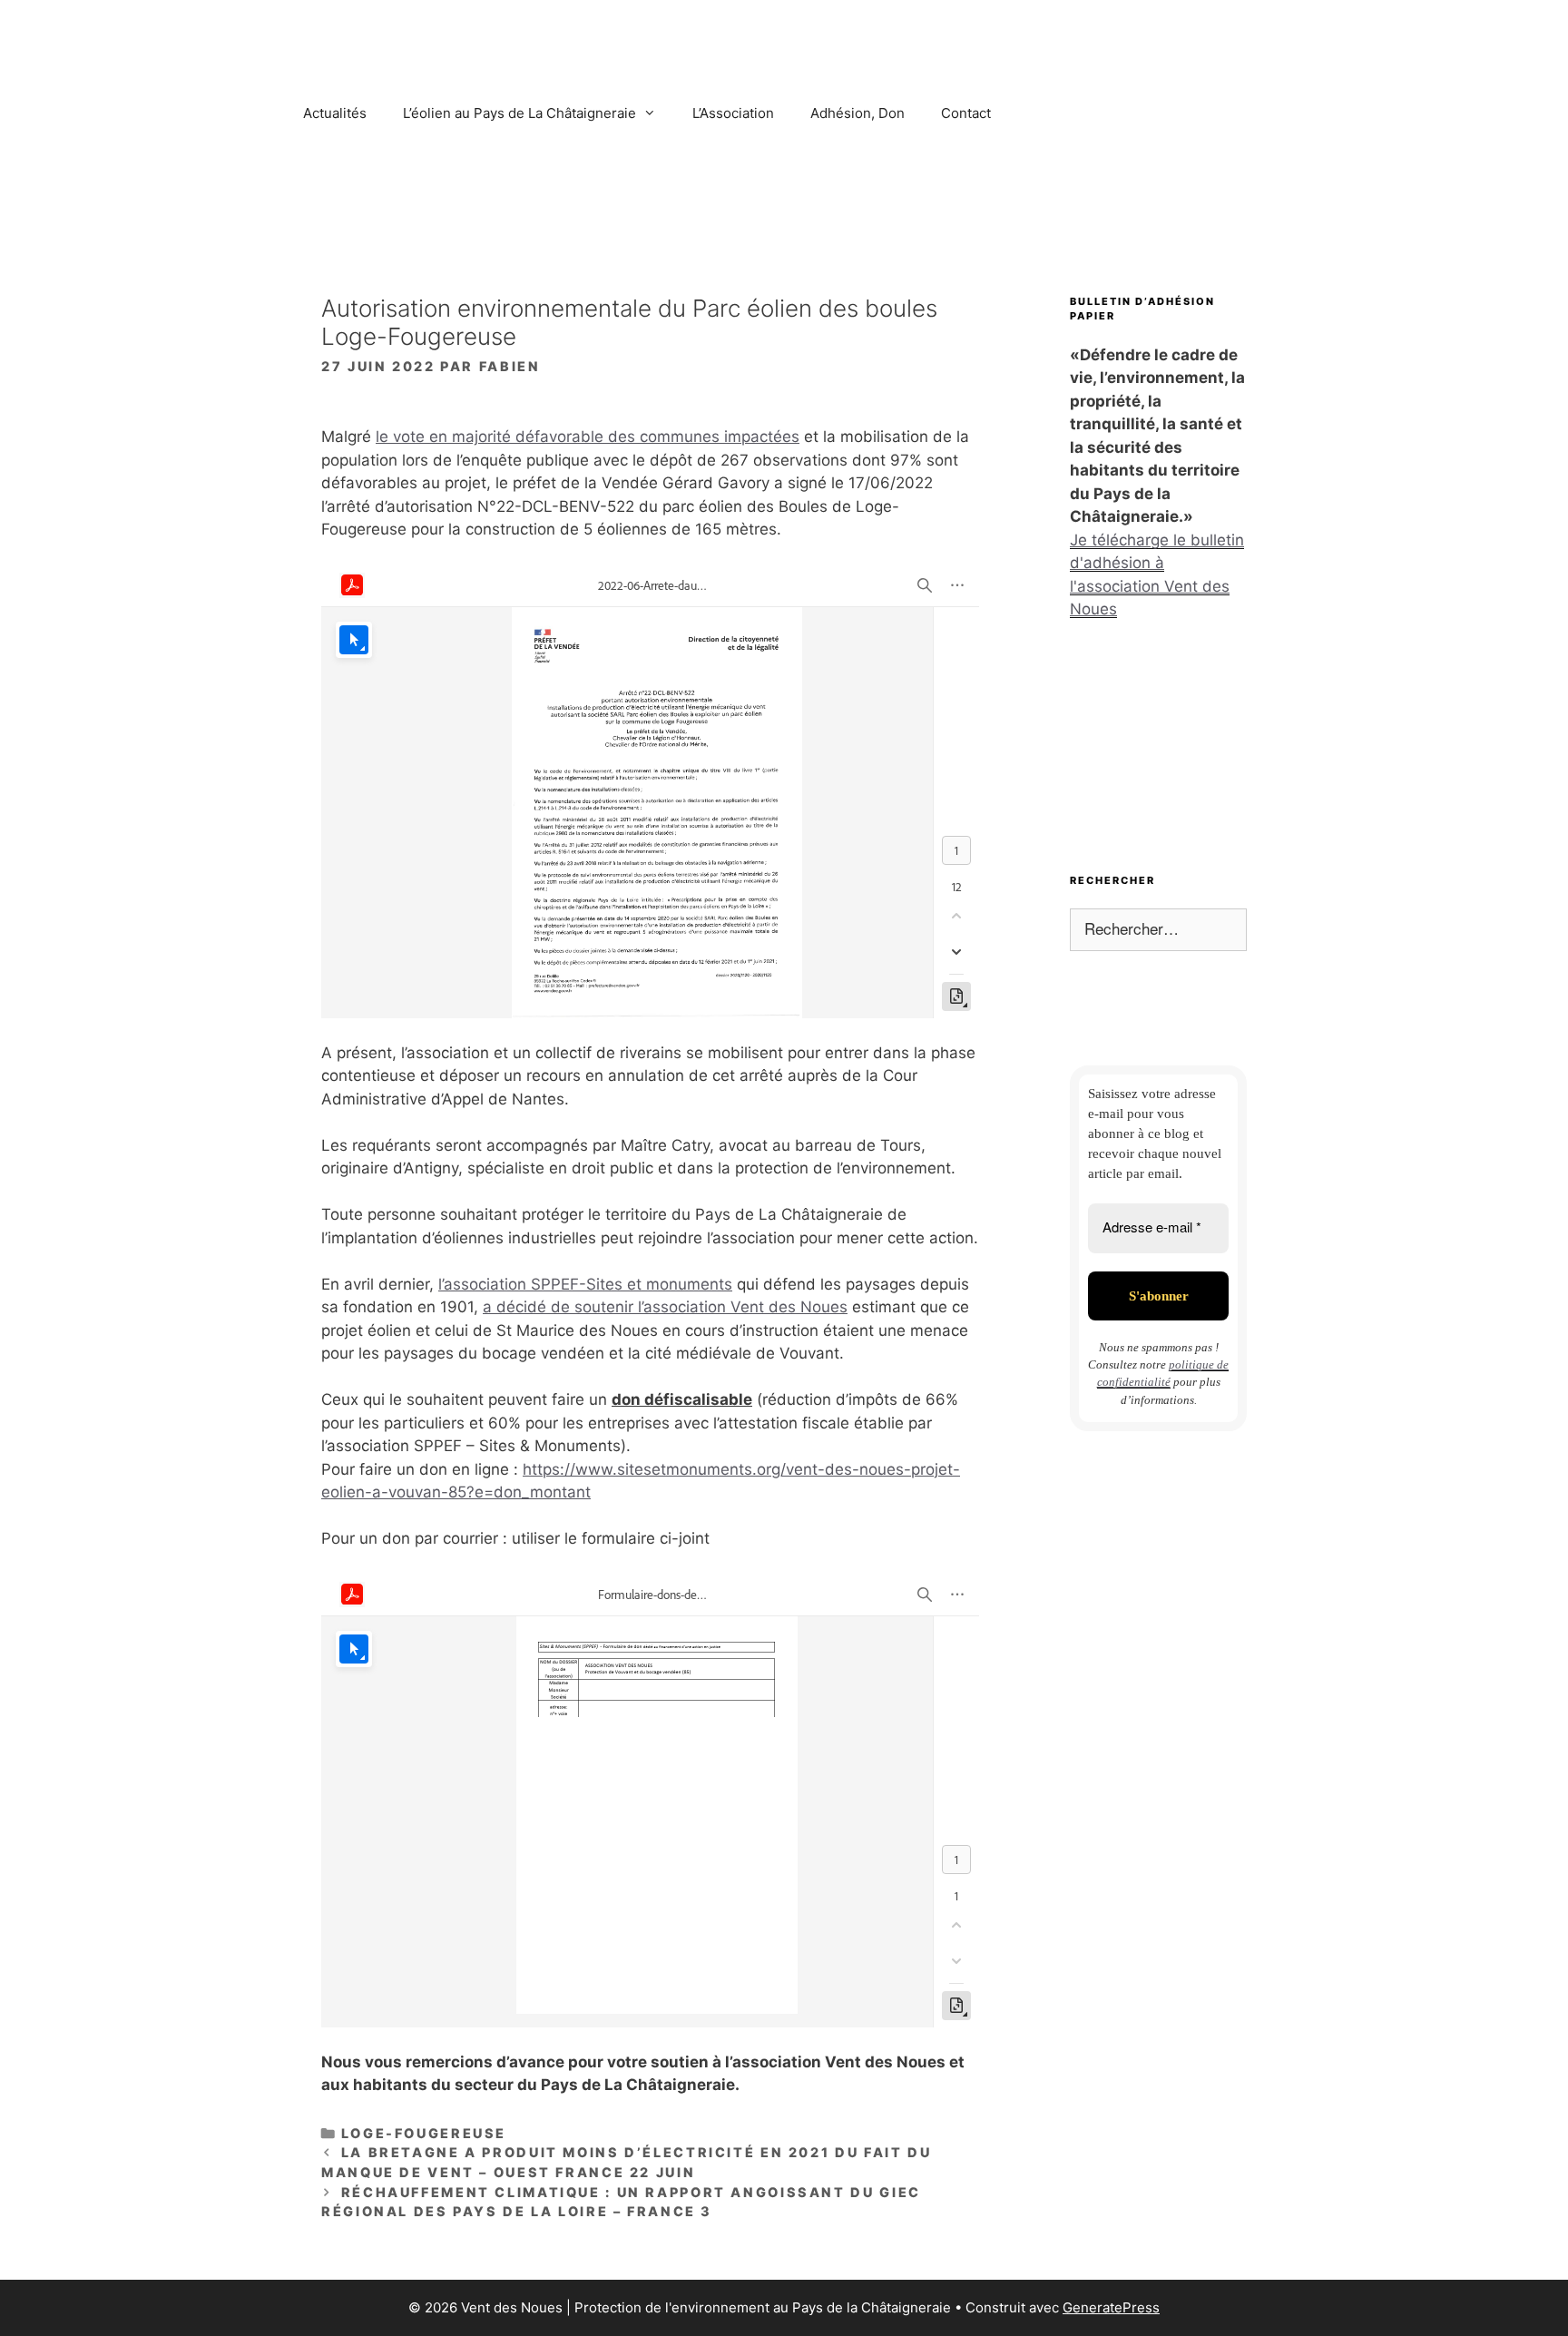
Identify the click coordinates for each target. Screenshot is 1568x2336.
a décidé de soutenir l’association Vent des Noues (665, 1307)
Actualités (335, 113)
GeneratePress (1111, 2307)
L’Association (733, 113)
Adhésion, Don (857, 113)
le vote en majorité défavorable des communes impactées (588, 437)
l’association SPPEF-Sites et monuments (585, 1284)
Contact (966, 113)
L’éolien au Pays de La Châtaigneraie (519, 113)
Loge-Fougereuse (424, 2133)
